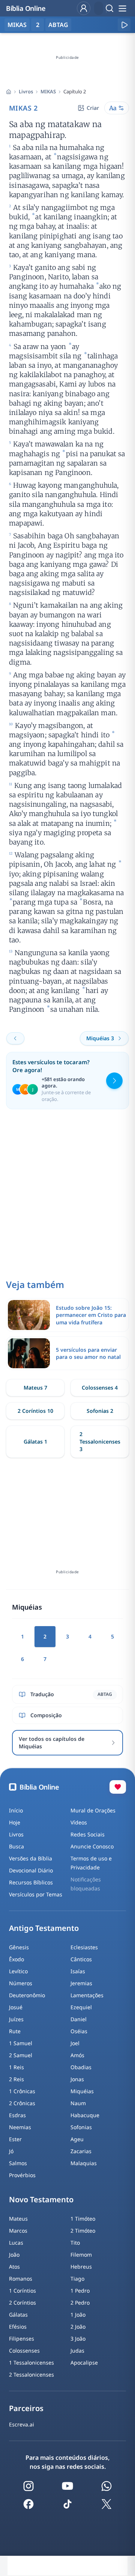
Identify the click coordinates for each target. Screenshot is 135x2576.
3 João (78, 2339)
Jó (11, 2151)
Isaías (78, 1971)
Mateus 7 (35, 1388)
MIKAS (48, 91)
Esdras (17, 2115)
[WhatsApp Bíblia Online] (106, 2486)
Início (16, 1810)
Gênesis (19, 1947)
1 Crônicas (22, 2091)
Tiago (77, 2279)
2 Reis (16, 2079)
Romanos (21, 2279)
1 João (78, 2315)
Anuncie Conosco (92, 1846)
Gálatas (18, 2315)
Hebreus (81, 2267)
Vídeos (79, 1822)
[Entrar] (84, 8)
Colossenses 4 (100, 1388)
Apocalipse (84, 2363)
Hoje (15, 1822)
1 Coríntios (22, 2291)
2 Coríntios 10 (35, 1411)
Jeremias (81, 1983)
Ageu (77, 2139)
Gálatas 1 (35, 1442)
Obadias (81, 2067)
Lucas (16, 2243)
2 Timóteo (83, 2231)
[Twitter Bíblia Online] (106, 2504)
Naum (78, 2103)
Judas (77, 2351)
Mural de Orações (93, 1810)
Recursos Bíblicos (31, 1882)
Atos (14, 2267)
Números (21, 1983)
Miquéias (82, 2091)
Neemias (20, 2127)
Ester (15, 2139)
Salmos (18, 2163)
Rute (15, 2031)
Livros (26, 91)
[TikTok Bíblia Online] (67, 2504)
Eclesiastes (84, 1947)
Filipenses (22, 2339)
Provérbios (22, 2175)
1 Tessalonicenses (31, 2363)
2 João (78, 2327)
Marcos (18, 2231)
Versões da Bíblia (31, 1858)
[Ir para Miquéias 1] (15, 1038)
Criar (93, 108)
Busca (16, 1846)
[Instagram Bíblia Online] (28, 2486)
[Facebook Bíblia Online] (28, 2504)
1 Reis (16, 2067)
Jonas (77, 2079)
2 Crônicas (22, 2103)
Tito (75, 2243)
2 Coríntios (22, 2303)
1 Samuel (21, 2043)
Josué (16, 2007)
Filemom (81, 2255)
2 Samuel (21, 2055)
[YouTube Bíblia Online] (67, 2486)
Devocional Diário (31, 1870)
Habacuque (85, 2115)
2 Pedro (80, 2303)
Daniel (79, 2019)
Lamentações (87, 1995)
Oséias (79, 2031)
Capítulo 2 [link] (75, 91)
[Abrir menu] (122, 8)
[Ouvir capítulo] (124, 25)
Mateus (18, 2219)
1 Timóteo (83, 2219)
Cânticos (81, 1959)
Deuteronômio (27, 1995)
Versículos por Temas (36, 1894)
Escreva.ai (22, 2424)
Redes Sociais (88, 1834)
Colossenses (24, 2351)
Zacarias (81, 2151)
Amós (77, 2055)
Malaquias (84, 2163)
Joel (75, 2043)
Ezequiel (81, 2007)
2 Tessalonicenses (31, 2375)
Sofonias (81, 2127)
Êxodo (16, 1959)
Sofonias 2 (100, 1411)
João (14, 2255)
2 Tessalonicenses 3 (100, 1442)
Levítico (18, 1971)
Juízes (16, 2019)
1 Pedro (80, 2291)
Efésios (18, 2327)
